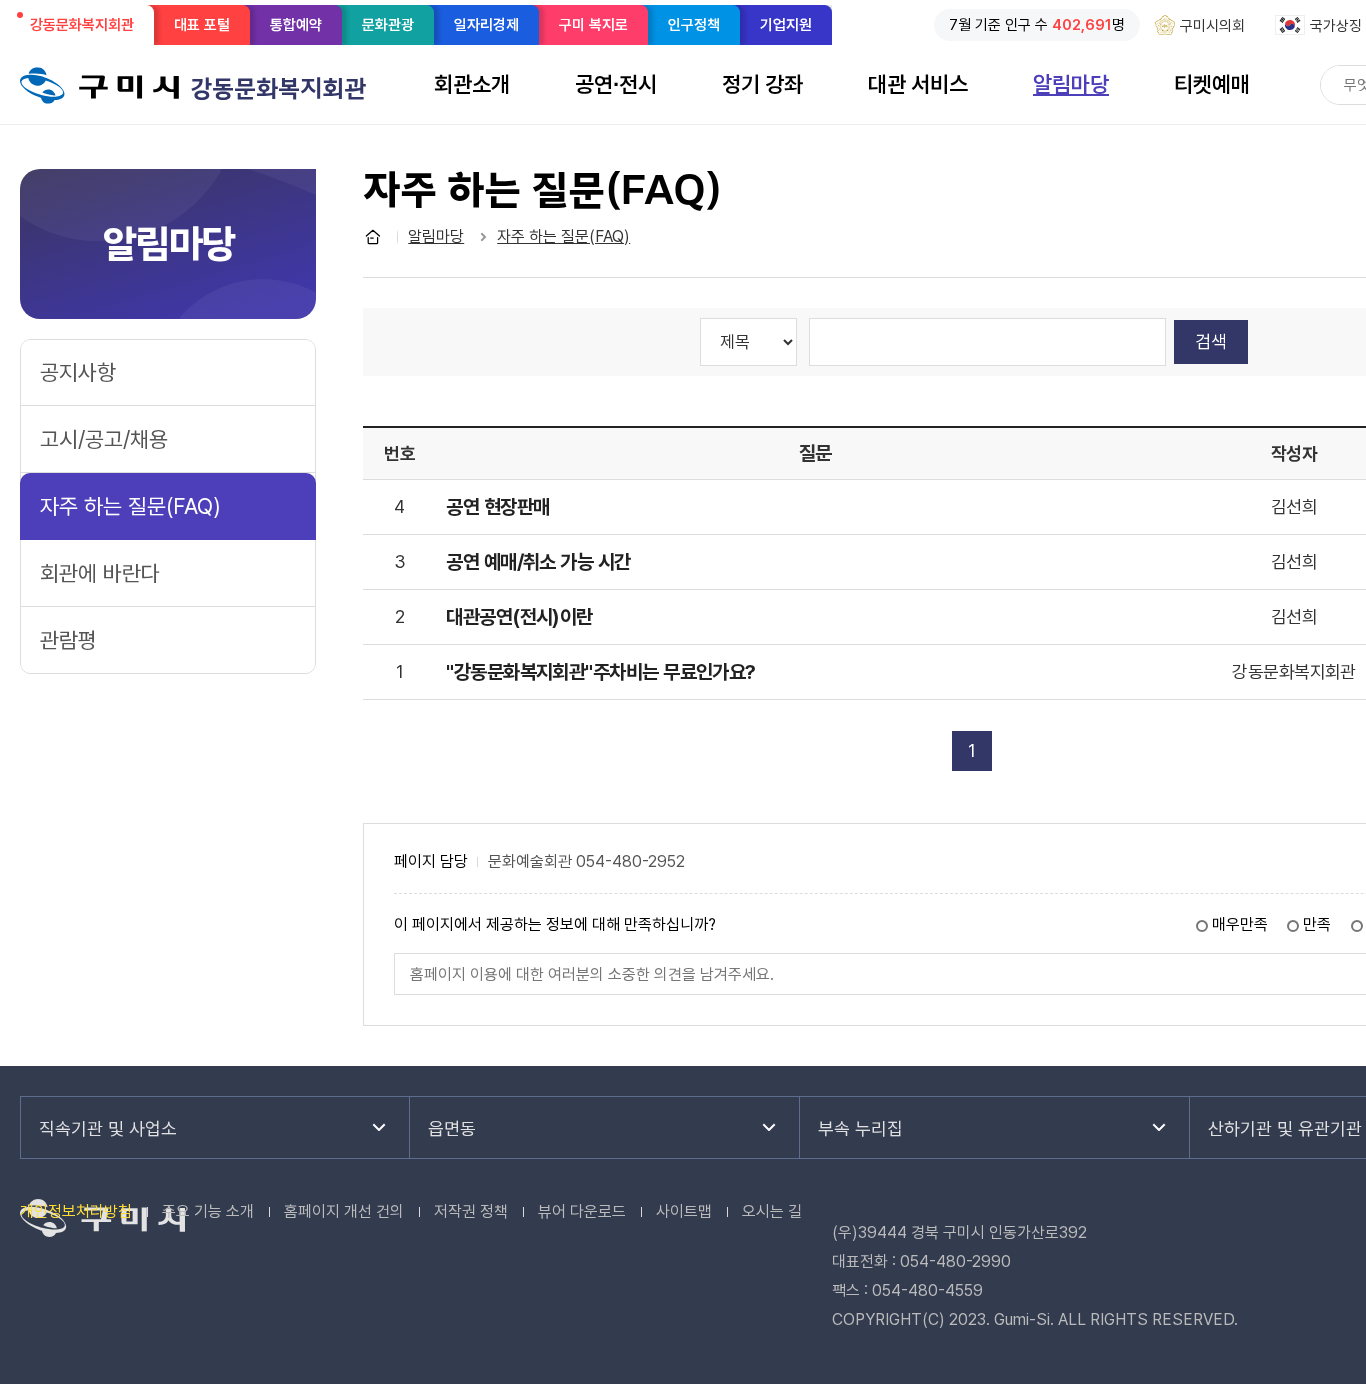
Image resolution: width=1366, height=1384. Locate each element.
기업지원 (786, 25)
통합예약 (296, 25)
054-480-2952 (630, 862)
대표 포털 (202, 25)
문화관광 (388, 25)
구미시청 (100, 85)
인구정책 (694, 25)
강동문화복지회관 (88, 30)
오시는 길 (772, 1211)
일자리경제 (486, 25)
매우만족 (1240, 924)
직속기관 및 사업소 (108, 1128)
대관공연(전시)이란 (519, 617)
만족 (1317, 924)
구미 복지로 (593, 25)
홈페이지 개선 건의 (344, 1211)
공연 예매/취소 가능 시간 (538, 562)
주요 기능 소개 (208, 1211)
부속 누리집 (860, 1128)
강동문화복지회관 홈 (373, 237)
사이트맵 (684, 1211)
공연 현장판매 (497, 507)
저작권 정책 (471, 1211)
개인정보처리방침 (76, 1211)
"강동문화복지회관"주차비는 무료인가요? (601, 672)
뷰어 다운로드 (582, 1211)
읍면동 (452, 1128)
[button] (472, 83)
